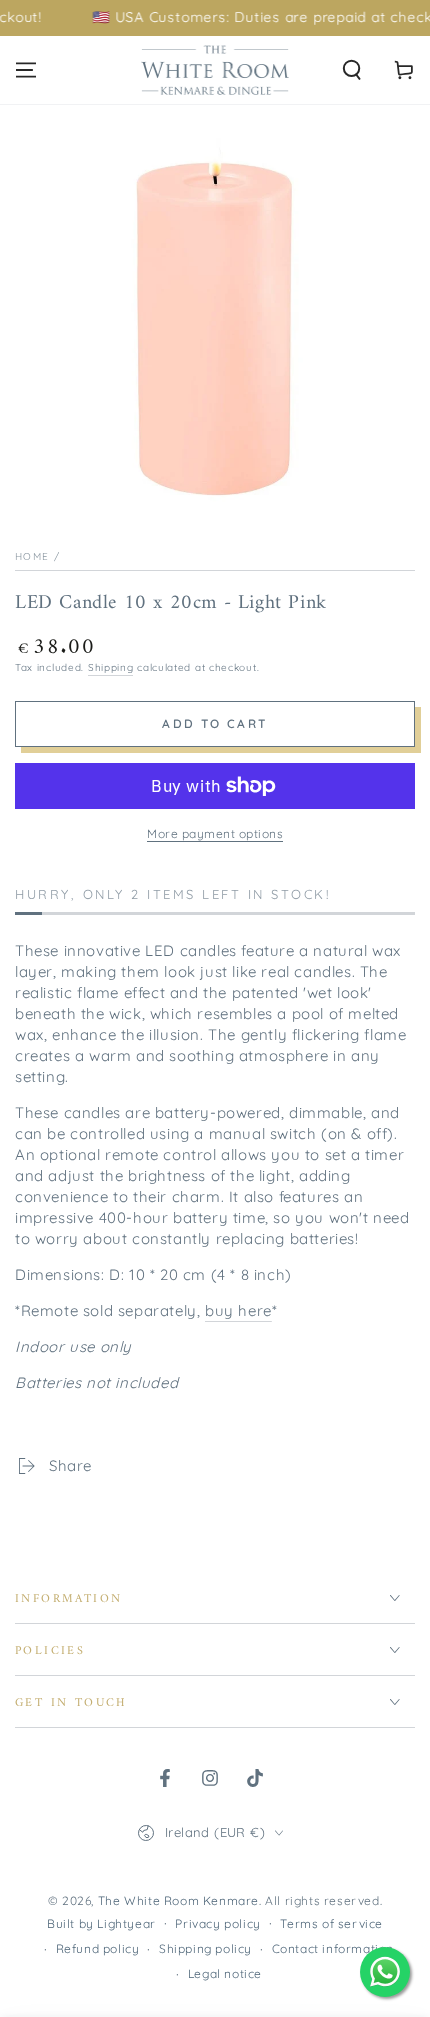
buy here (238, 1310)
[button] (352, 70)
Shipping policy (205, 1948)
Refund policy (98, 1948)
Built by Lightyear (101, 1923)
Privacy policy (217, 1923)
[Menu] (26, 70)
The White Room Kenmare (178, 1900)
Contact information (333, 1948)
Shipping (111, 667)
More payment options (215, 833)
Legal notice (225, 1973)
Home (32, 556)
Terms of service (331, 1923)
